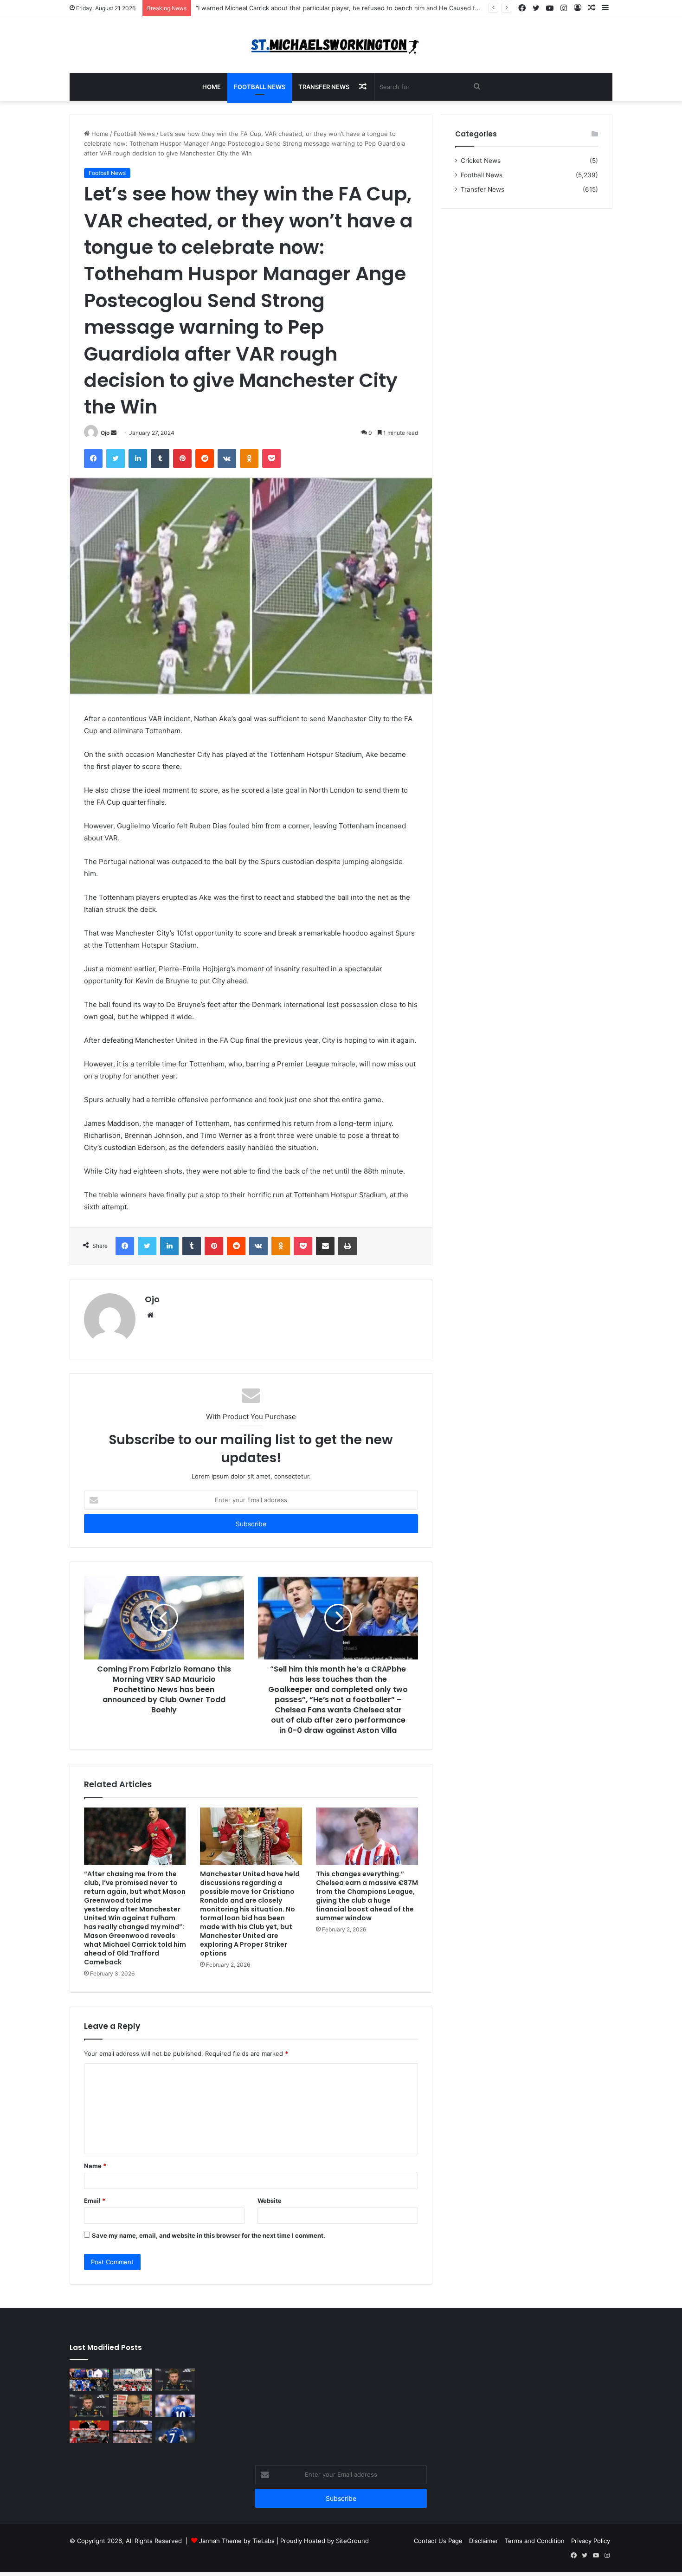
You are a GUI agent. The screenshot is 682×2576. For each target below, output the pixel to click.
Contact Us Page (438, 2541)
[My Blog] (341, 45)
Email (95, 2201)
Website (270, 2201)
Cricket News (481, 161)
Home (212, 87)
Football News (260, 87)
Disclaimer (484, 2541)
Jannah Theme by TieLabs (237, 2541)
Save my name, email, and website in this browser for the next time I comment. (209, 2235)
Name (95, 2166)
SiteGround (352, 2541)
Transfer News (324, 87)
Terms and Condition (535, 2541)
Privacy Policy (591, 2541)
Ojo (105, 433)
